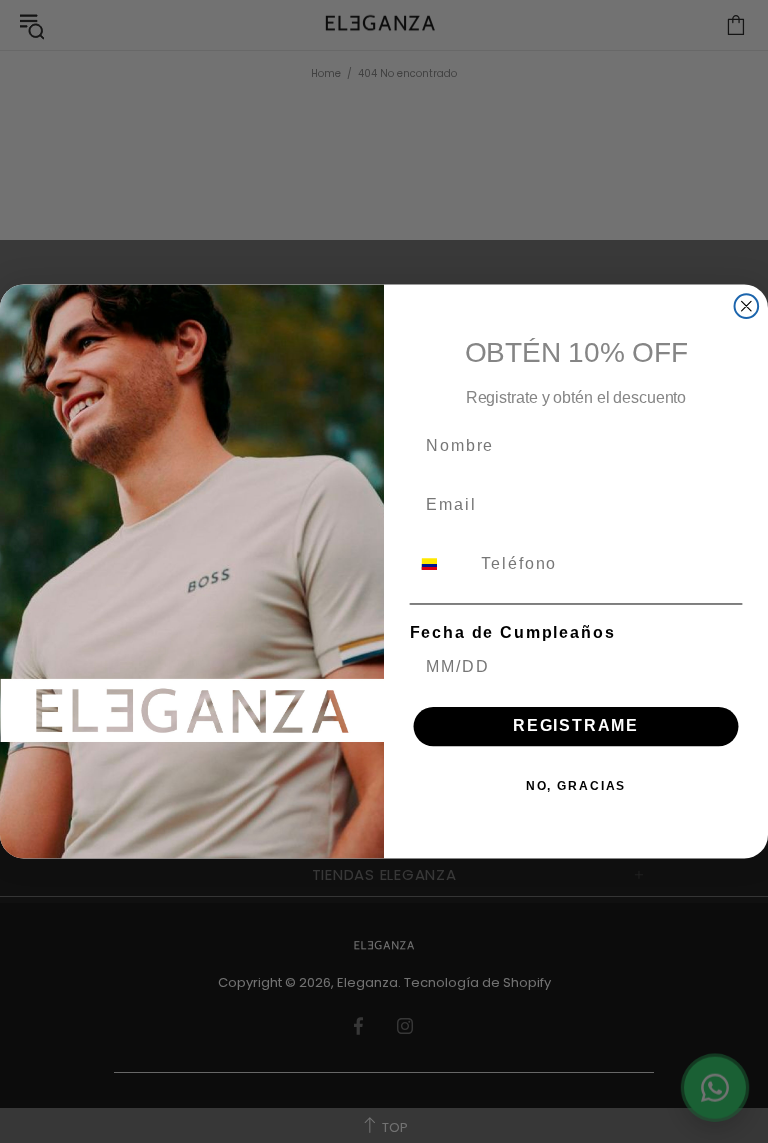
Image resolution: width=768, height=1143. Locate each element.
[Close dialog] (747, 306)
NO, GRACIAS (576, 786)
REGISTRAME (576, 726)
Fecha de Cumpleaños (513, 632)
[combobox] (441, 564)
